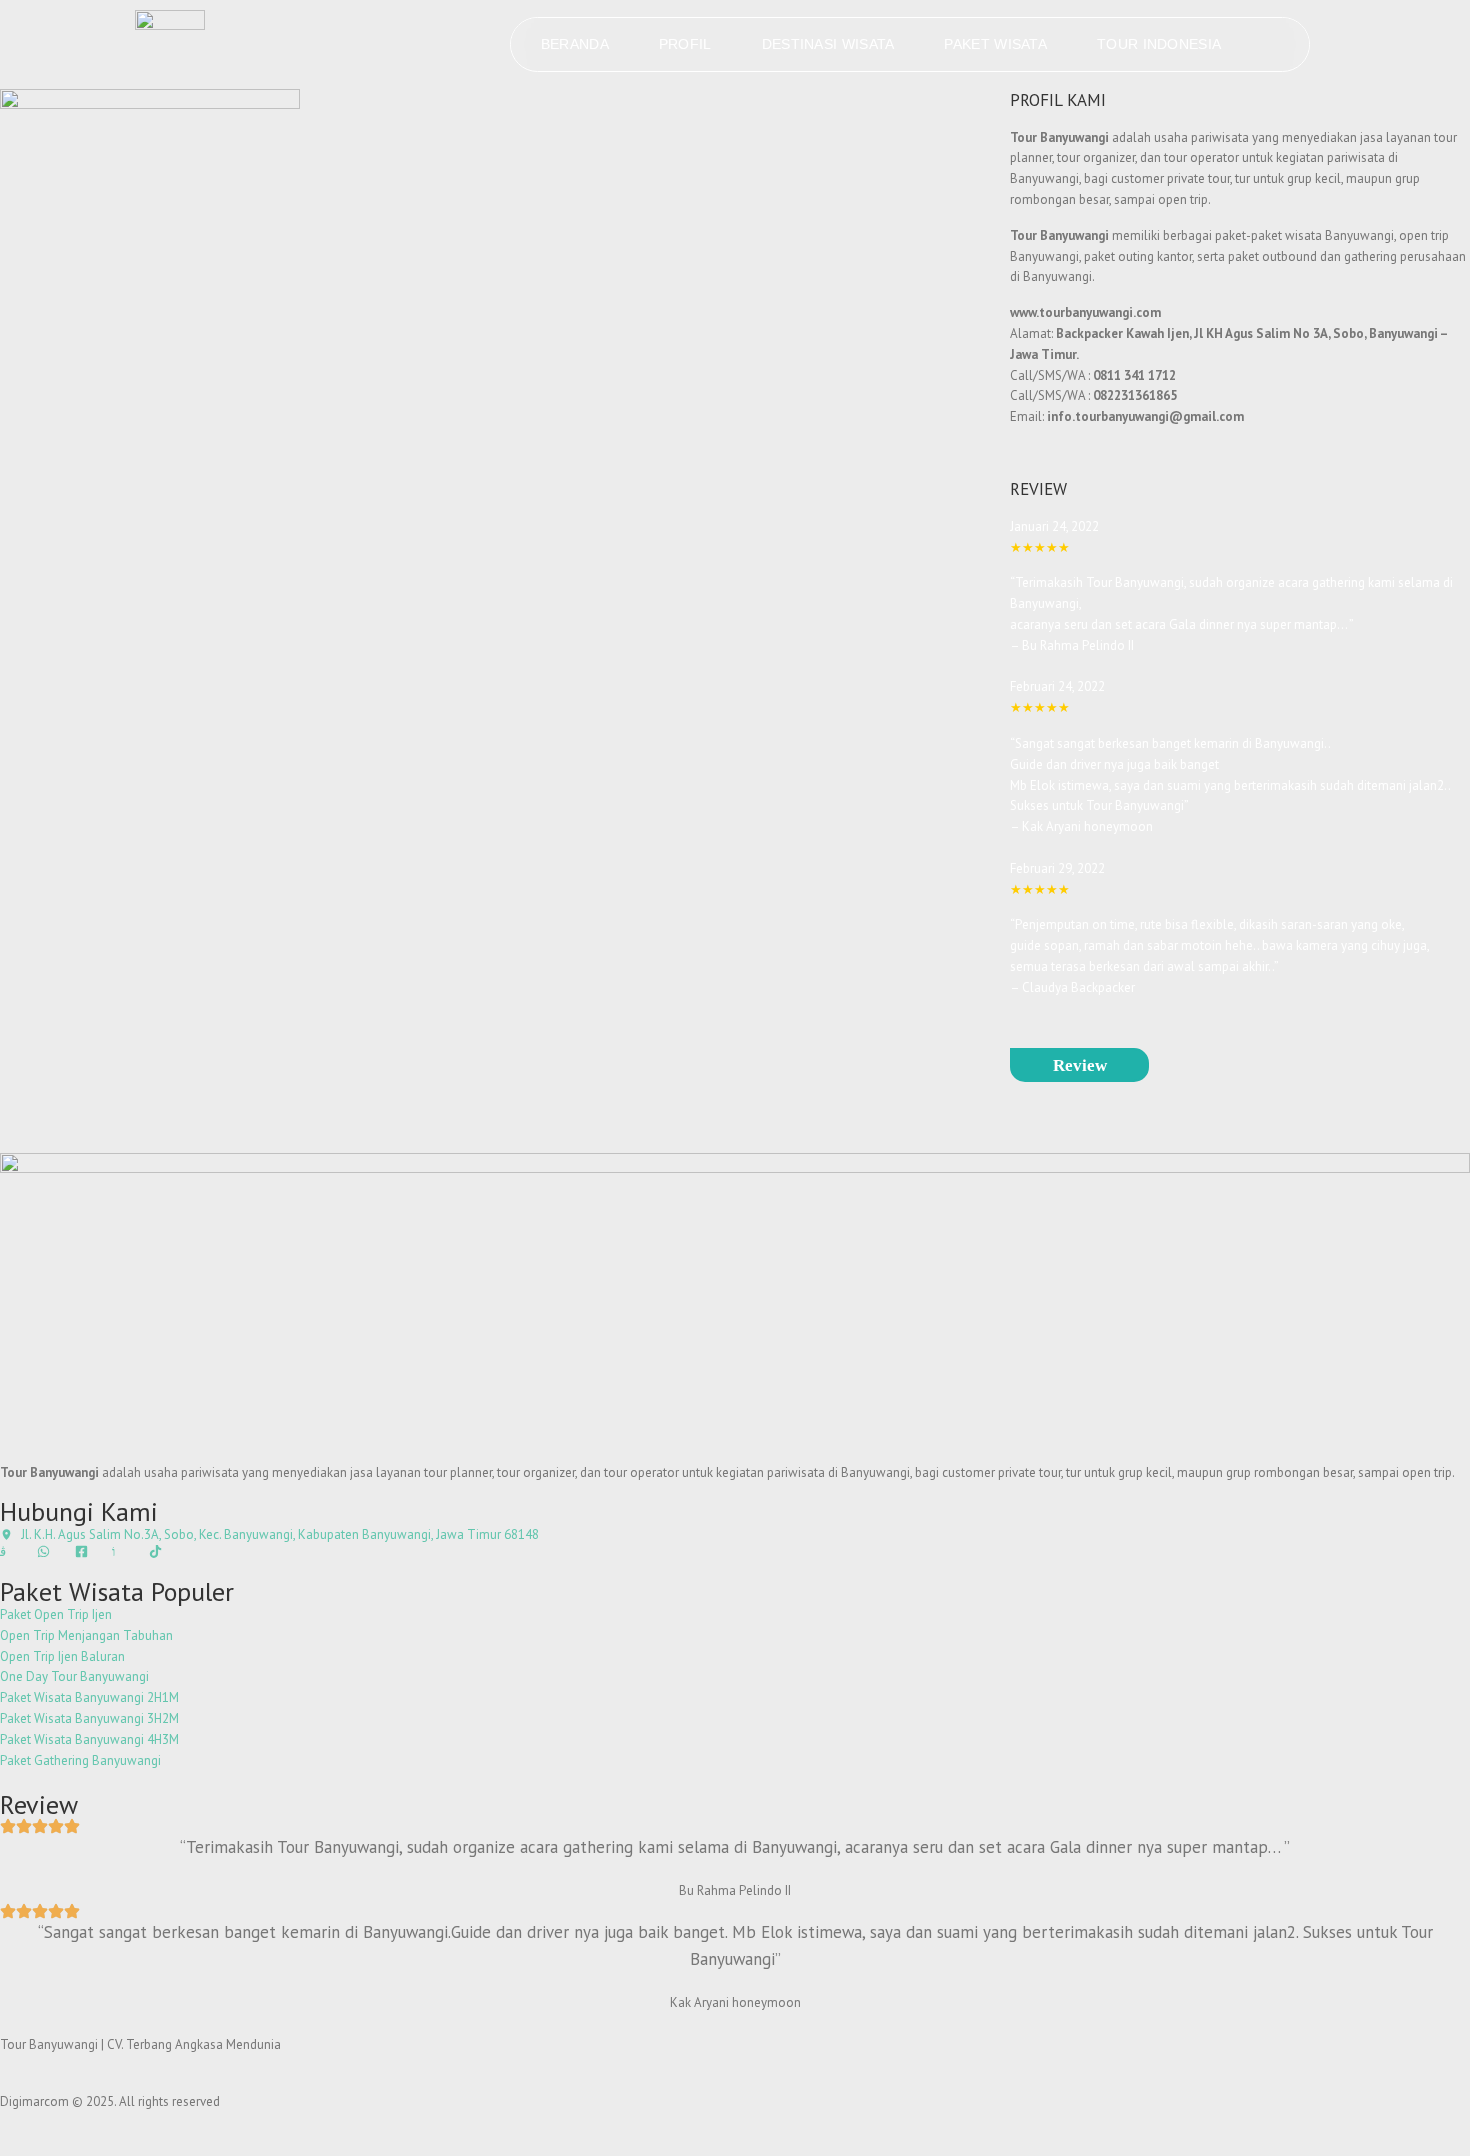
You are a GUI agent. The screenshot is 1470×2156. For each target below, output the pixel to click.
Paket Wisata (995, 44)
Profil (685, 44)
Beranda (575, 44)
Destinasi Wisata (828, 44)
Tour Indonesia (1159, 44)
